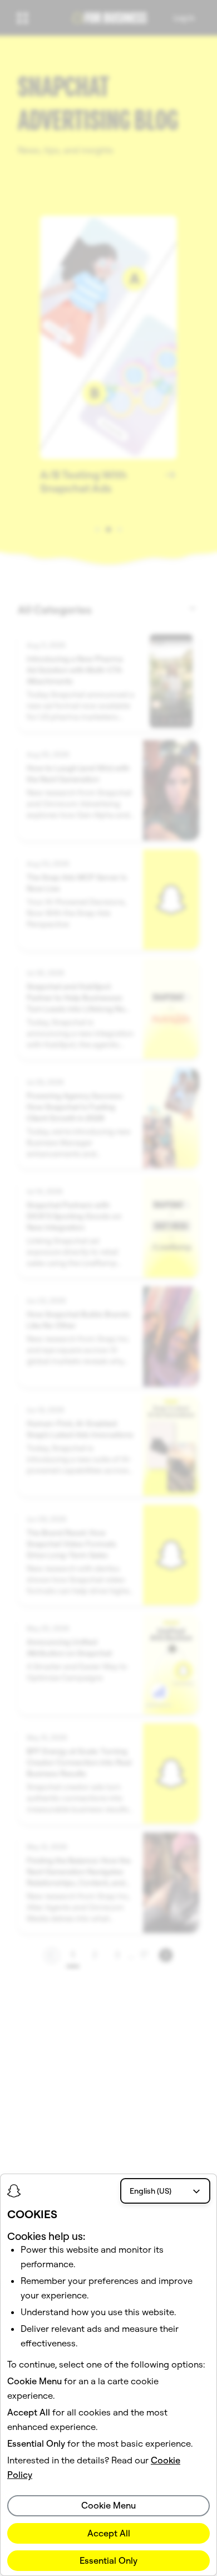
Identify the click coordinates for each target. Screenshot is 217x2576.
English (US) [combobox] (151, 2191)
